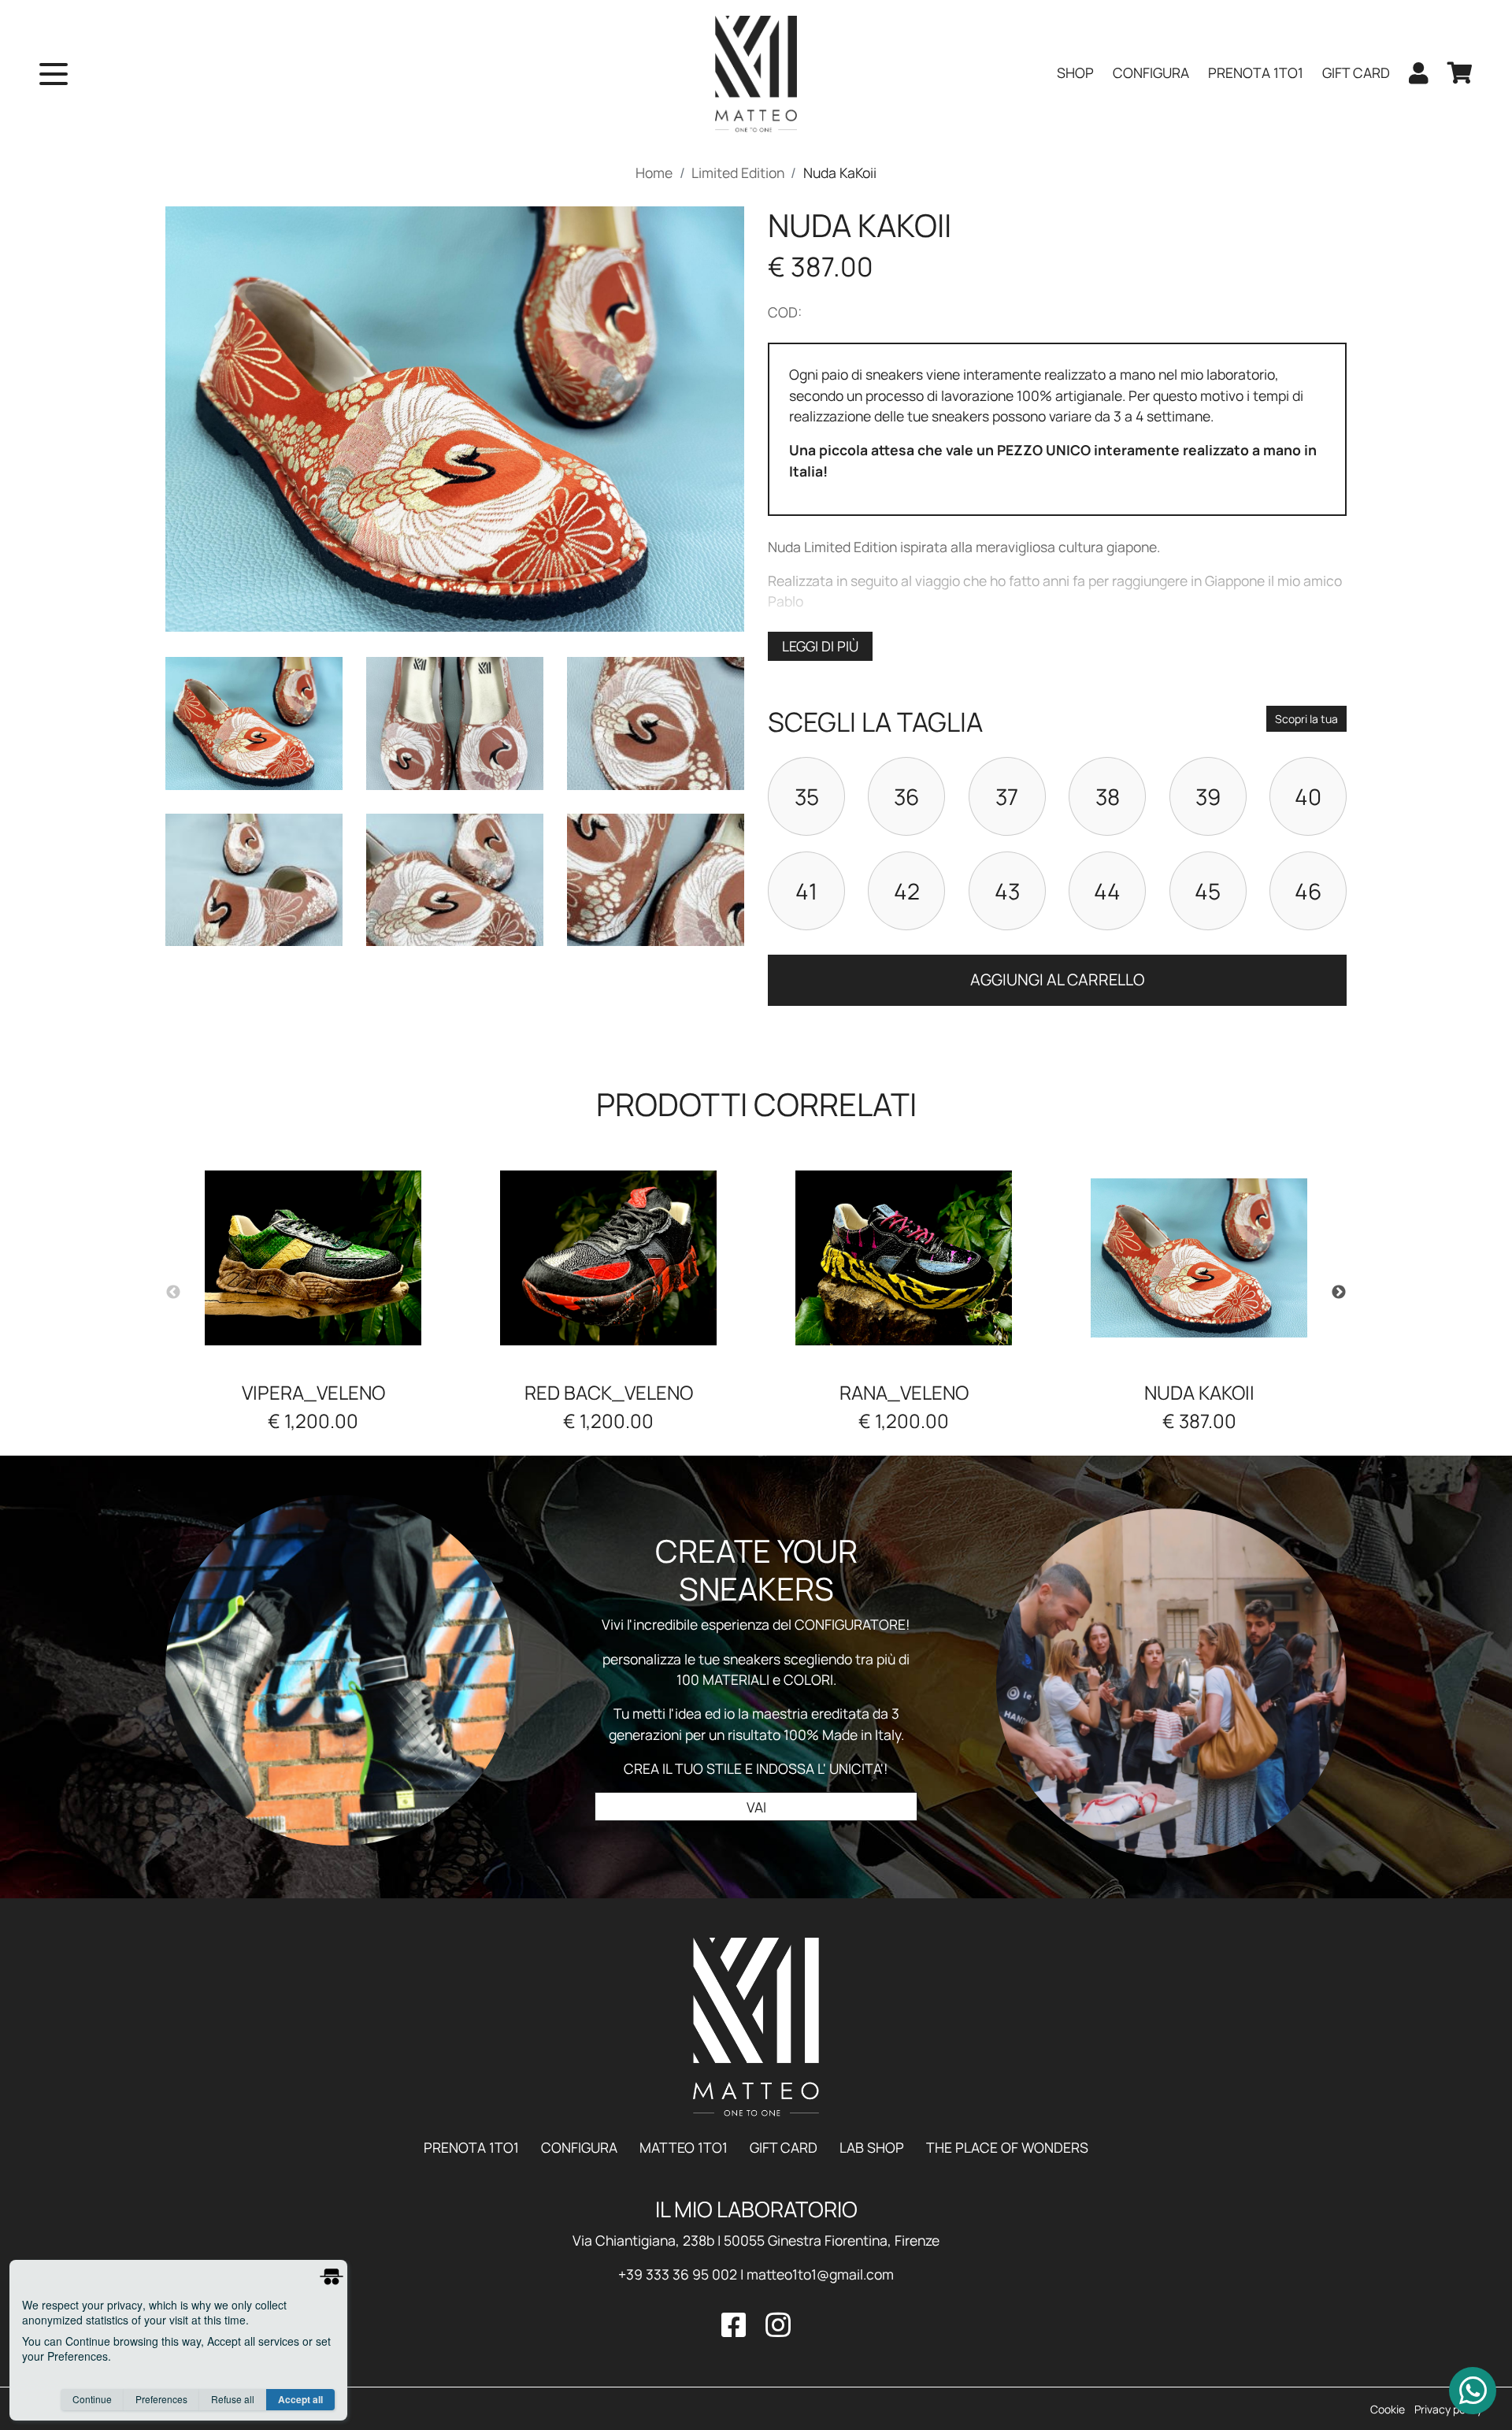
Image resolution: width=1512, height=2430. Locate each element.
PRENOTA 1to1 (473, 2147)
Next (1339, 1293)
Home (654, 173)
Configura (581, 2147)
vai (756, 1807)
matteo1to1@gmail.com (820, 2274)
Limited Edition (738, 173)
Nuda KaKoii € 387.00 (1199, 1406)
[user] (1419, 74)
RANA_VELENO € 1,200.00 (904, 1406)
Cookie (1388, 2409)
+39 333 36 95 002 (678, 2274)
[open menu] (54, 74)
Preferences (161, 2399)
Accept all (300, 2399)
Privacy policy (1448, 2409)
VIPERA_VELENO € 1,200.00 (313, 1406)
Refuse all (233, 2399)
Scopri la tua (1306, 719)
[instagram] (775, 2325)
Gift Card (785, 2147)
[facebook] (740, 2325)
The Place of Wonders (1007, 2147)
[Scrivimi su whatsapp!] (1473, 2391)
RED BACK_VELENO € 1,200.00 (609, 1406)
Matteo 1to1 (685, 2147)
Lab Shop (873, 2147)
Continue (92, 2399)
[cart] (1460, 74)
